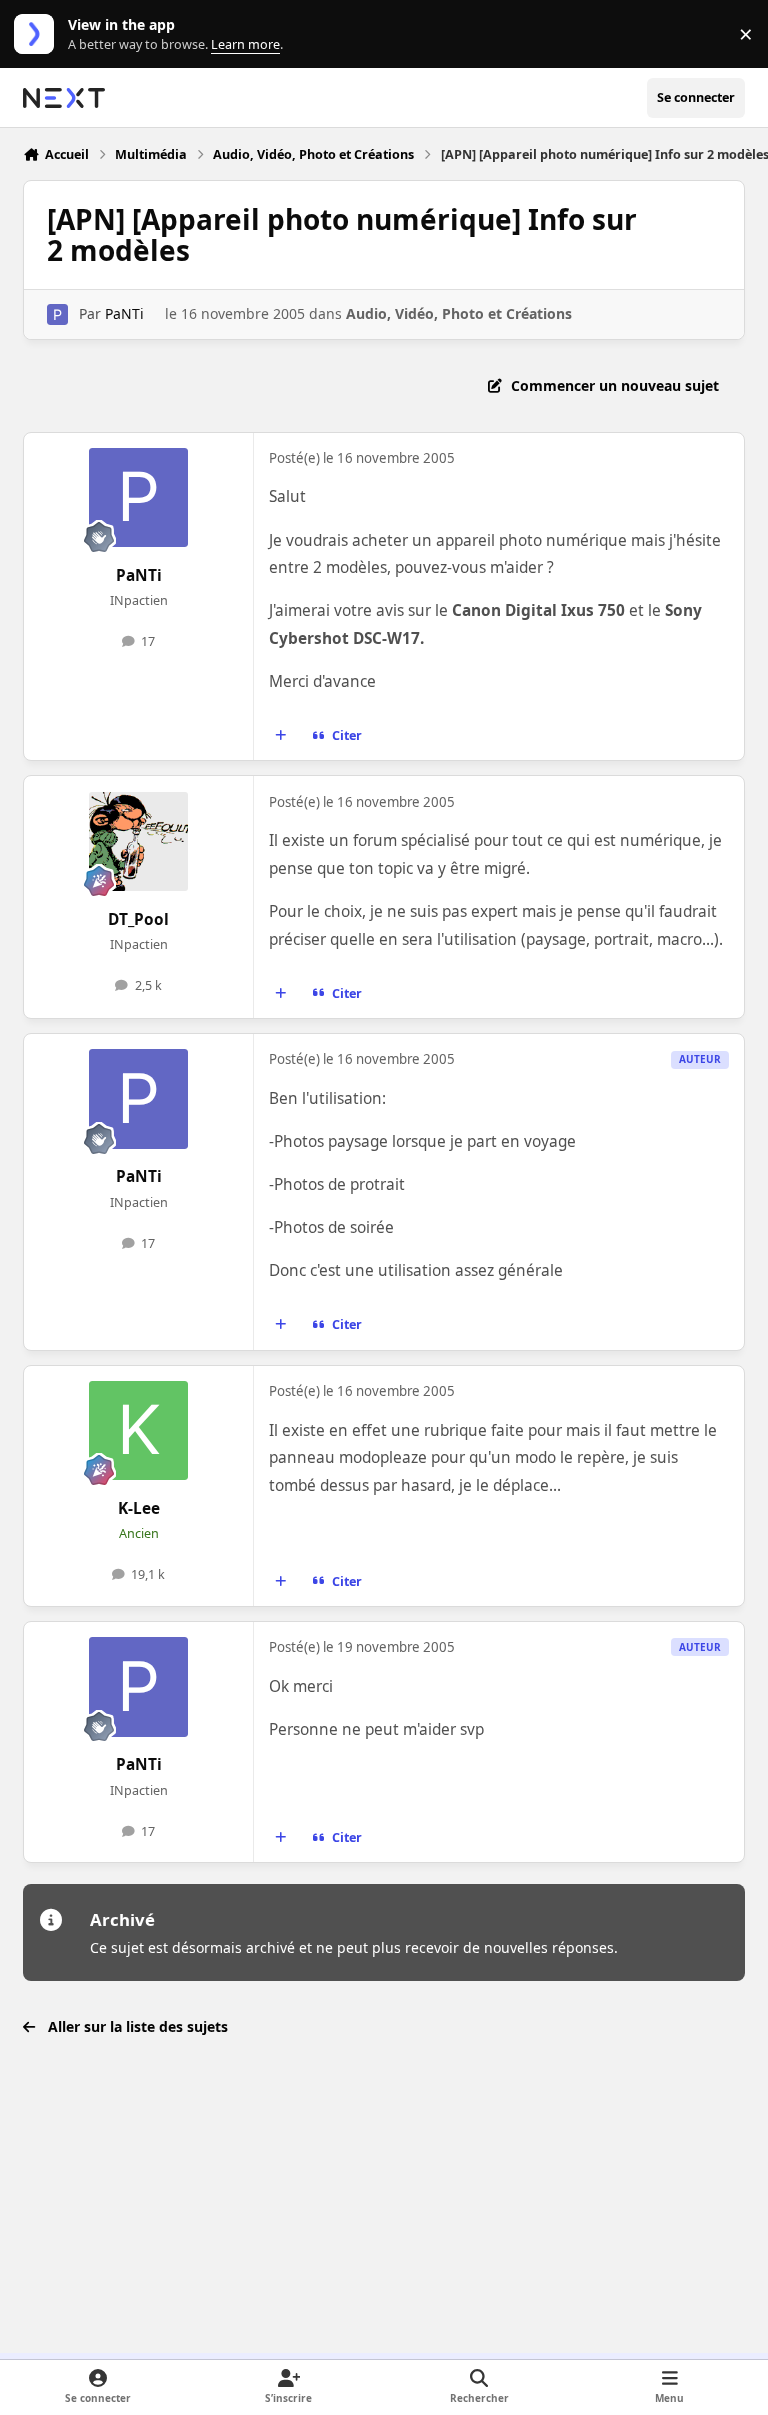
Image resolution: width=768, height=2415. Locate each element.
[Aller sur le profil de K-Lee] (138, 1430)
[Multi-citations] (281, 736)
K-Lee (139, 1508)
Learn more (38, 34)
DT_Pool (138, 919)
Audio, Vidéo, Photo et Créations (459, 313)
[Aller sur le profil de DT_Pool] (138, 841)
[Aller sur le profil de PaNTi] (57, 314)
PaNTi (124, 313)
